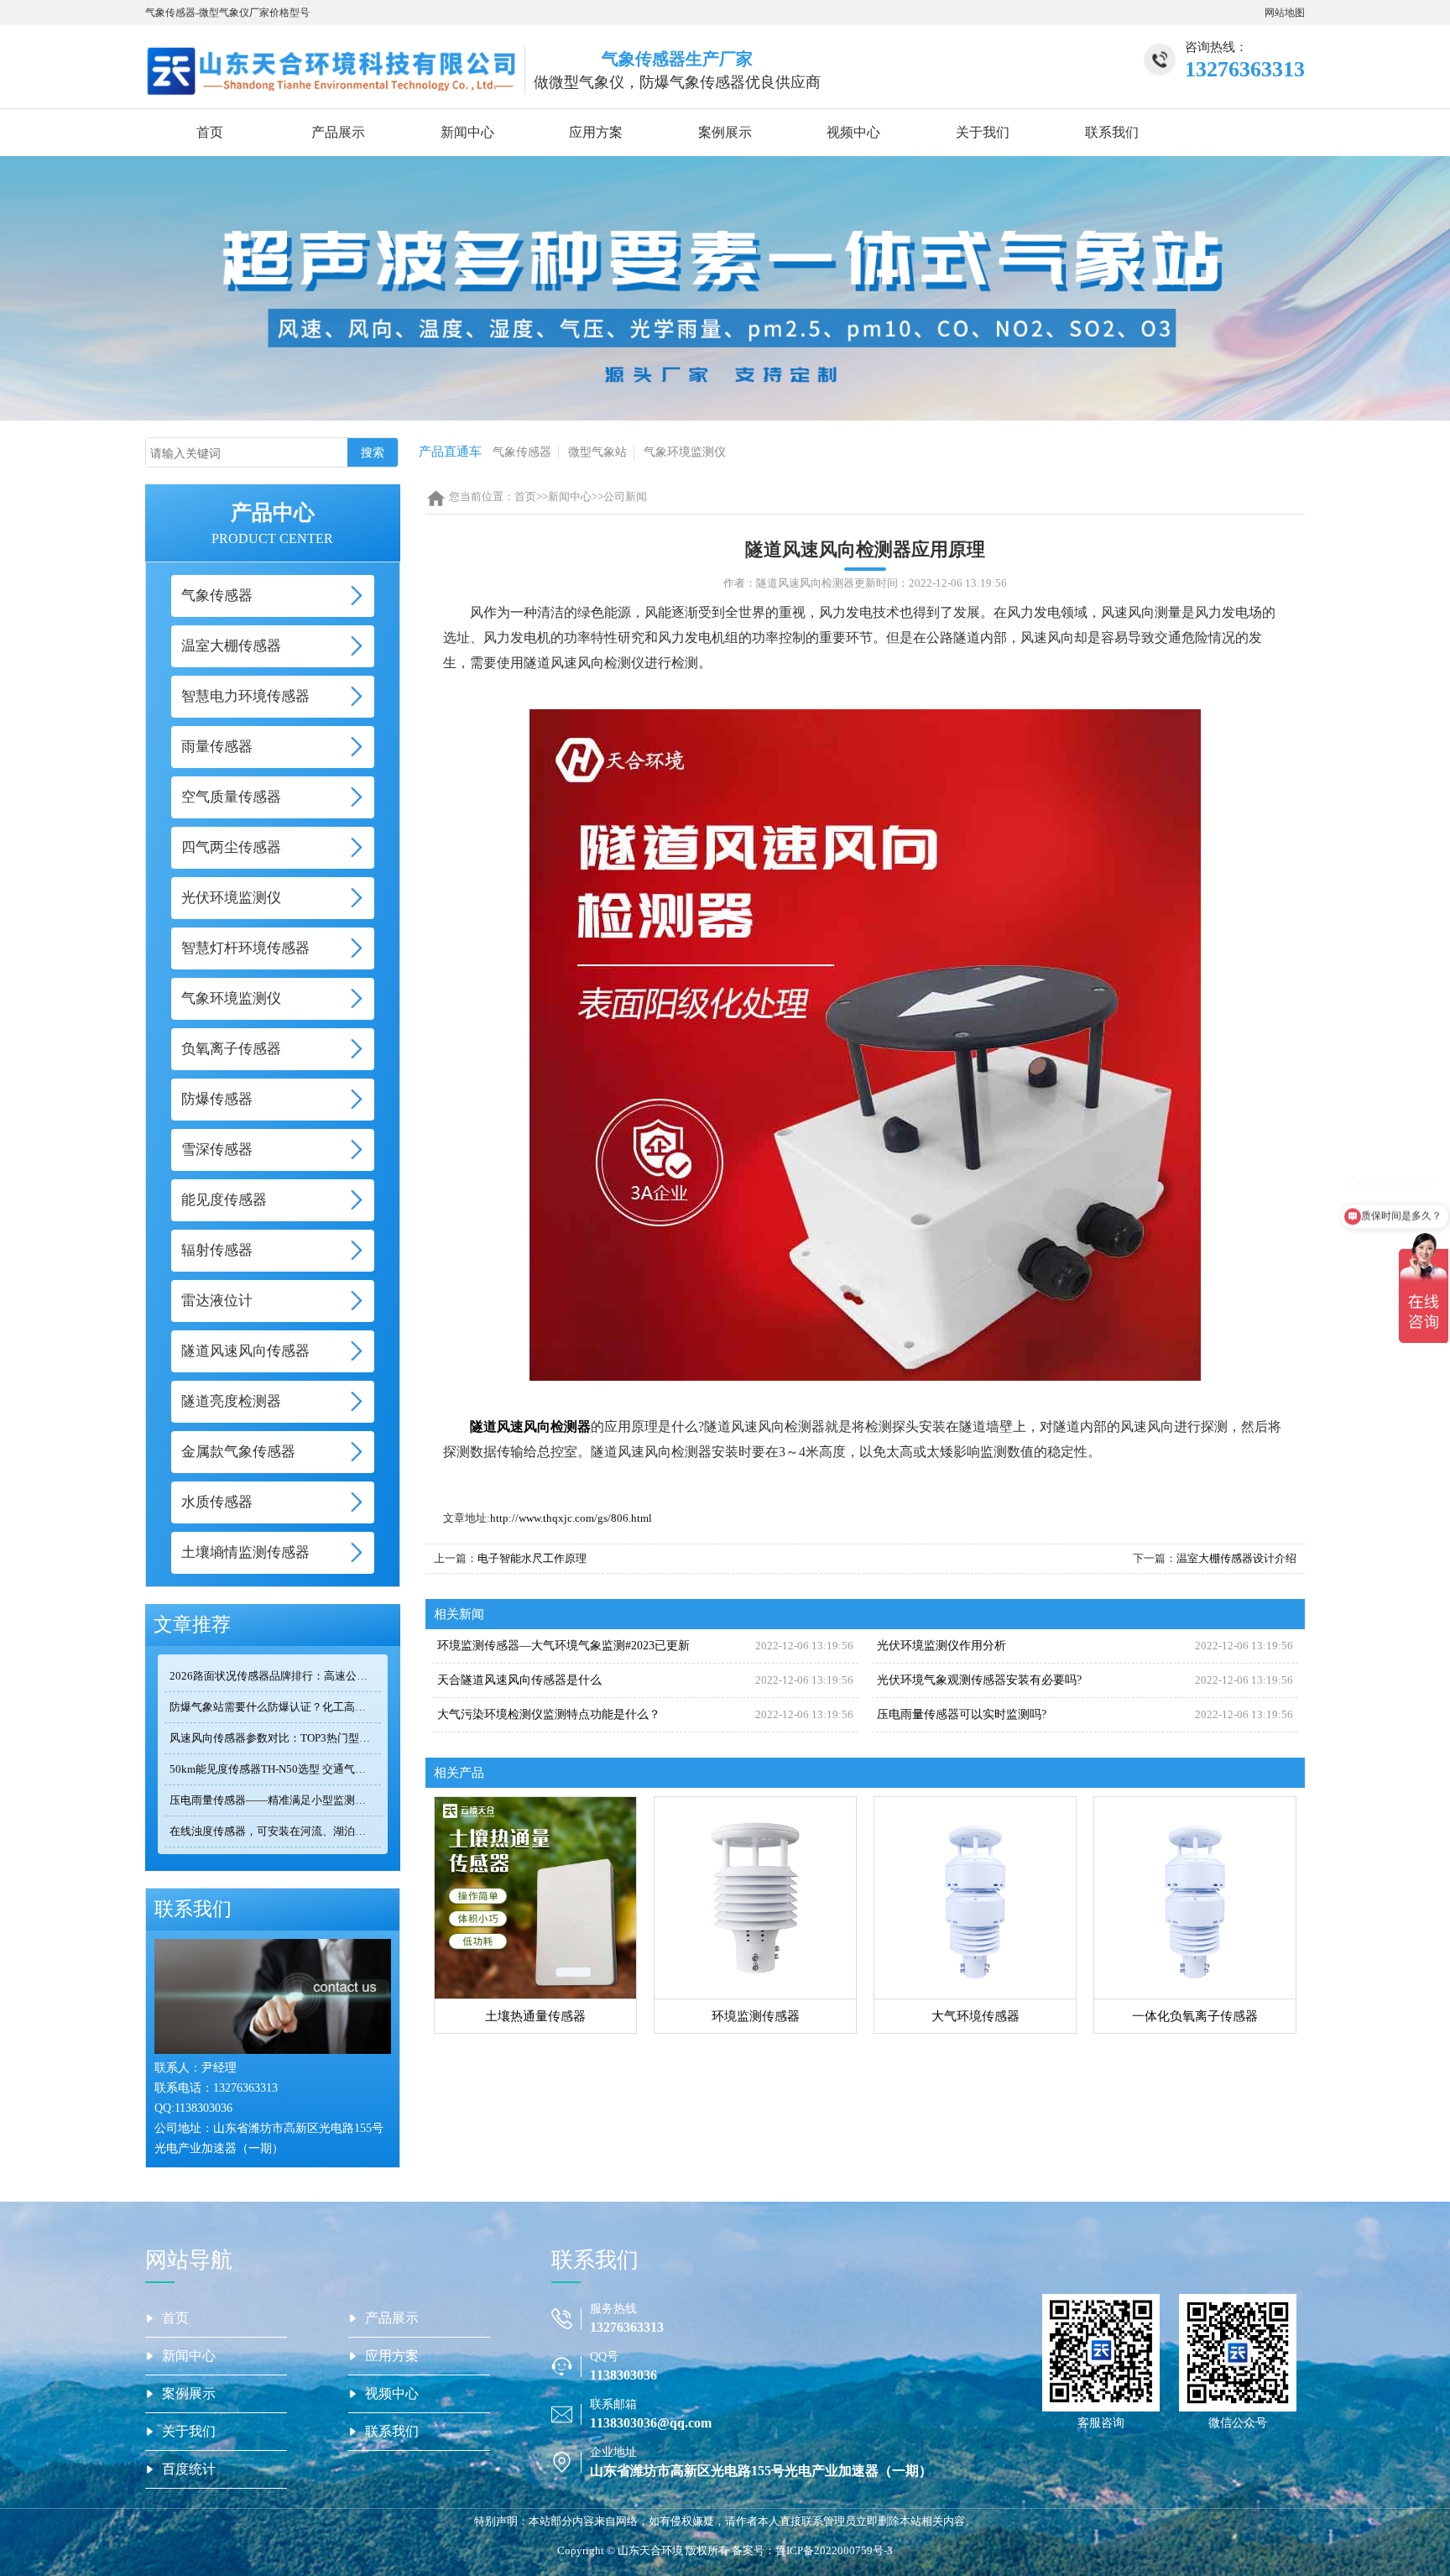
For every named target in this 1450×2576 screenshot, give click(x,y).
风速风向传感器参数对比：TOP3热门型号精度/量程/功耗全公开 (275, 1738)
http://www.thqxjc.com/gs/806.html (571, 1518)
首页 (210, 132)
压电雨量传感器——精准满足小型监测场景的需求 (275, 1800)
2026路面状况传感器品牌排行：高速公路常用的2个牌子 (275, 1676)
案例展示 (725, 132)
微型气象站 (597, 452)
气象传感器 (522, 452)
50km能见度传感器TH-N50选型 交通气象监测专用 (275, 1769)
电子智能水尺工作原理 (532, 1558)
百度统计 (189, 2469)
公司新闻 (625, 496)
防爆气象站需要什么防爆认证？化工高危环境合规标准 (275, 1707)
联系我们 (1112, 132)
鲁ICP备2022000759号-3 (834, 2550)
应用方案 (596, 132)
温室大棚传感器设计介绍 (1236, 1558)
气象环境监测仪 (685, 452)
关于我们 (983, 132)
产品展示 (338, 132)
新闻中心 (467, 132)
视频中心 (853, 132)
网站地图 (1285, 13)
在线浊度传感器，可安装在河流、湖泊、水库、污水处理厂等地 (275, 1831)
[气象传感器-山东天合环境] (331, 69)
